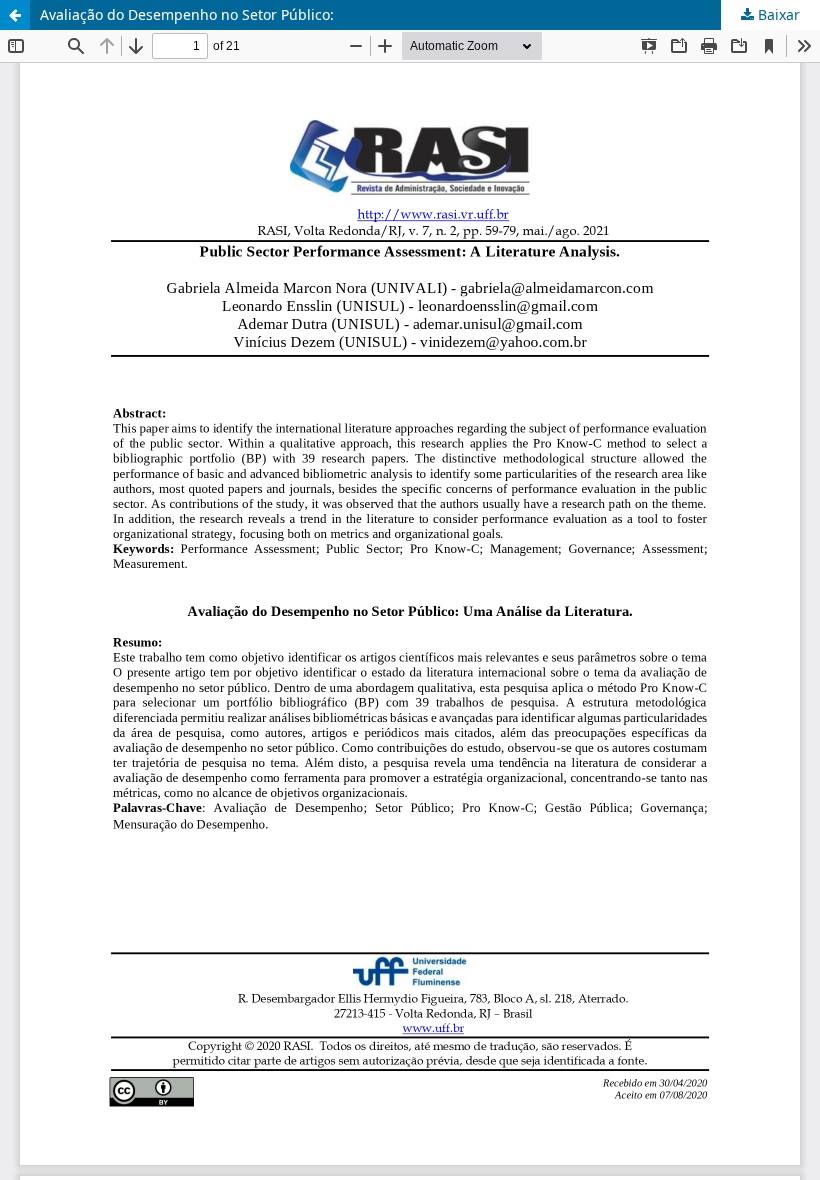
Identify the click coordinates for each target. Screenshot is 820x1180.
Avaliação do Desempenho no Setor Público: (187, 14)
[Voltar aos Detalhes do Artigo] (15, 15)
